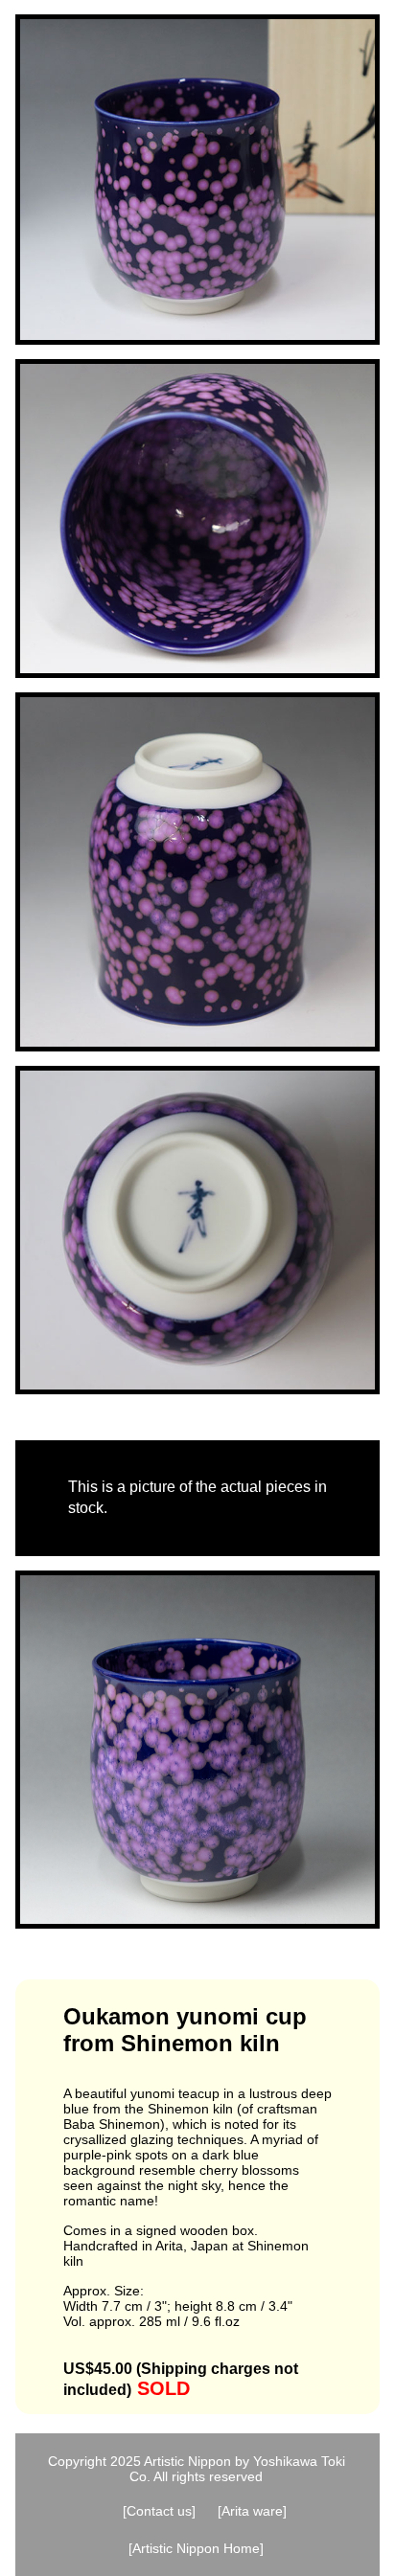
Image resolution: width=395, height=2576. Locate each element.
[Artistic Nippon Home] (196, 2548)
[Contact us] (159, 2511)
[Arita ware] (252, 2511)
